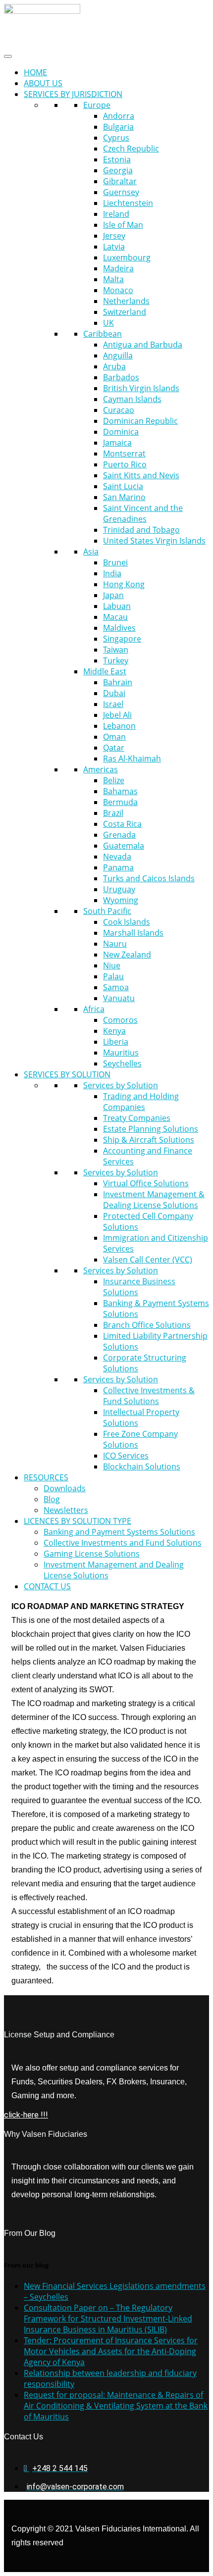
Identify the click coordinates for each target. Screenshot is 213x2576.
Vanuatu (119, 998)
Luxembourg (127, 257)
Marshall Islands (133, 933)
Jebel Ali (117, 715)
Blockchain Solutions (142, 1466)
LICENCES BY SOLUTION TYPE (78, 1521)
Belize (114, 780)
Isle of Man (123, 225)
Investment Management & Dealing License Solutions (154, 1200)
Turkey (116, 660)
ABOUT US (43, 83)
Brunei (115, 562)
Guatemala (124, 846)
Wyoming (121, 900)
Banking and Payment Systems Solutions (119, 1532)
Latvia (114, 247)
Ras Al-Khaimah (132, 758)
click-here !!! (26, 2115)
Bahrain (118, 682)
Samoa (116, 987)
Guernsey (121, 192)
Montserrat (124, 454)
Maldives (119, 628)
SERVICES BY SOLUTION (67, 1074)
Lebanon (119, 726)
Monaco (118, 290)
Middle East (105, 671)
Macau (115, 617)
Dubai (114, 693)
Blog (52, 1499)
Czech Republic (131, 149)
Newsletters (66, 1510)
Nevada (117, 857)
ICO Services (126, 1456)
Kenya (114, 1031)
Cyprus (116, 138)
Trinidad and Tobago (141, 530)
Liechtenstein (128, 203)
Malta (113, 279)
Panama (118, 867)
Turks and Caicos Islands (149, 878)
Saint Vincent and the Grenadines (143, 513)
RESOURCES (46, 1477)
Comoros (120, 1020)
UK (108, 323)
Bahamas (120, 791)
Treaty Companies (137, 1118)
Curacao (119, 410)
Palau (113, 976)
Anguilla (118, 355)
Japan (113, 595)
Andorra (119, 116)
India (112, 573)
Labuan (117, 606)
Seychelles (122, 1063)
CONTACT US (47, 1586)
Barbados (121, 377)
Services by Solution (121, 1085)
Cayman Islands (132, 399)
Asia (91, 552)
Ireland (116, 214)
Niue (112, 965)
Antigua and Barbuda (143, 345)
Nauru (115, 944)
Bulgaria (118, 127)
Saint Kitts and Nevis (141, 475)
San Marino (124, 497)
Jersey (114, 236)
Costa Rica (122, 824)
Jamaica (117, 443)
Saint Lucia (123, 486)
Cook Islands (127, 922)
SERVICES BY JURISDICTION (73, 94)
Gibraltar (120, 181)
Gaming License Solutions (92, 1554)
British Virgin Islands (141, 388)
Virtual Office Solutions (146, 1183)
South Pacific (107, 911)
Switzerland (125, 312)
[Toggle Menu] (8, 56)
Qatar (114, 748)
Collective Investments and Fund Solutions (123, 1543)
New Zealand (127, 955)
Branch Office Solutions (147, 1325)
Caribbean (103, 334)
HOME (35, 72)
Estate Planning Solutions (151, 1129)
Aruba (114, 366)
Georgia (118, 170)
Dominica (121, 432)
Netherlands (126, 301)
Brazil (113, 813)
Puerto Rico (125, 464)
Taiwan (116, 650)
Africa (94, 1009)
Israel (113, 704)
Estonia (117, 159)
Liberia (116, 1042)
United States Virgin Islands (154, 541)
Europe (97, 105)
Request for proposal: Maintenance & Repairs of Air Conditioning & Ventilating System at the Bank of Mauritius (116, 2406)
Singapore (122, 639)
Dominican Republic (140, 421)
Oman (114, 737)
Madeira (118, 268)
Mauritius (121, 1053)
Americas (101, 769)
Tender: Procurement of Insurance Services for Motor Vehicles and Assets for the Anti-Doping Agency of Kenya (111, 2351)
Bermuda (120, 802)
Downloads (65, 1488)
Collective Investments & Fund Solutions (149, 1396)
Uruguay (119, 889)
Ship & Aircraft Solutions (149, 1140)
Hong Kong (124, 584)
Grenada (119, 835)
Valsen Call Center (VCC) (148, 1260)
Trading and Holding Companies (141, 1102)
